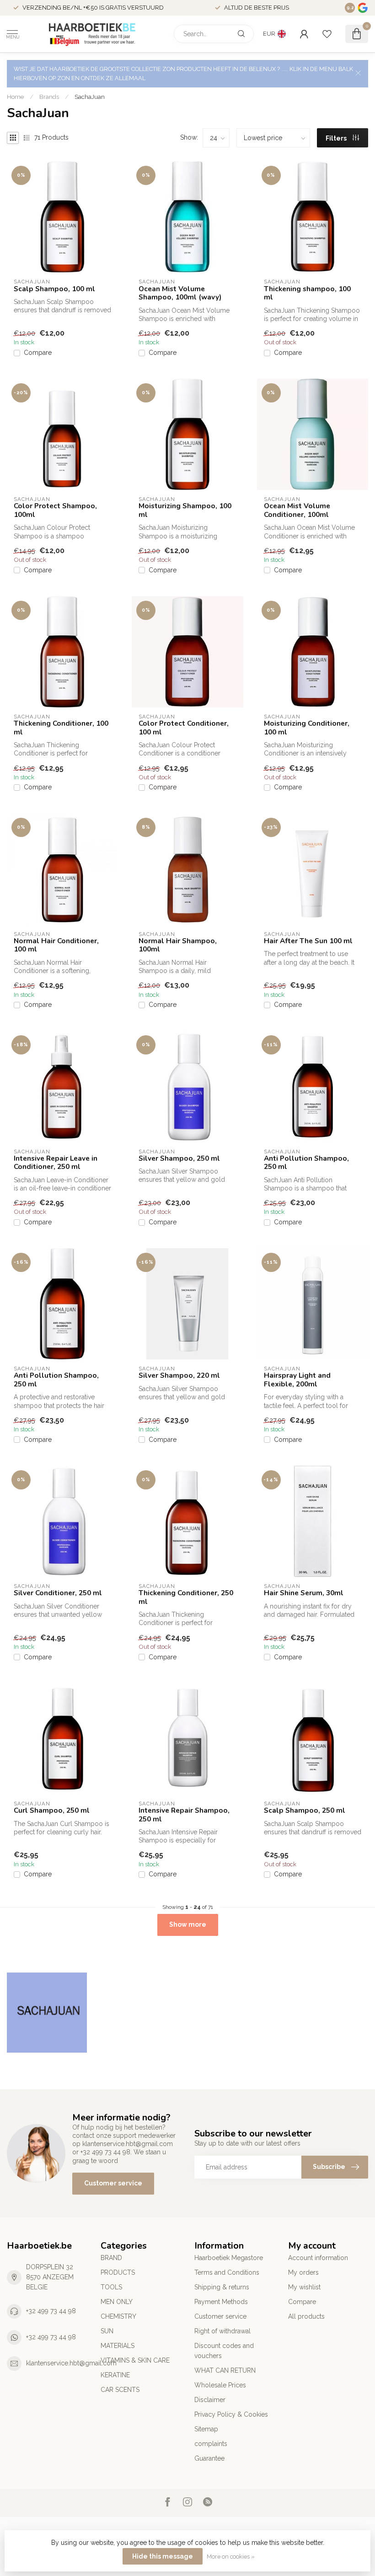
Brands (49, 97)
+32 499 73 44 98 (51, 2311)
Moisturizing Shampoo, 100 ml (185, 510)
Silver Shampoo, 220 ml (179, 1375)
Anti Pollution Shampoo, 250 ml (306, 1163)
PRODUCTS (118, 2272)
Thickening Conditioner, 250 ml (186, 1597)
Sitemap (206, 2429)
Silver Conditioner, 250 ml (58, 1593)
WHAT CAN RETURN (225, 2370)
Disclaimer (210, 2400)
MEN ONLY (117, 2302)
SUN (107, 2331)
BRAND (111, 2258)
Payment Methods (221, 2302)
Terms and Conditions (227, 2272)
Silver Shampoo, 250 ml (179, 1158)
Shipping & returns (222, 2287)
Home (15, 97)
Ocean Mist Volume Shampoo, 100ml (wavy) (180, 293)
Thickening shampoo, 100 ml (307, 293)
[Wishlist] (327, 34)
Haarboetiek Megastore (229, 2258)
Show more (188, 1924)
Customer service (113, 2183)
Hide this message (163, 2556)
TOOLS (111, 2287)
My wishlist (304, 2287)
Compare (38, 353)
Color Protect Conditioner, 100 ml (184, 728)
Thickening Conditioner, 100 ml (61, 728)
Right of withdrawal (222, 2331)
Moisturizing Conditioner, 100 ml (307, 728)
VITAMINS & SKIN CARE (135, 2360)
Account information (318, 2258)
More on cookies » (231, 2557)
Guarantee (209, 2458)
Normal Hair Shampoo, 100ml (178, 945)
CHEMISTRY (118, 2316)
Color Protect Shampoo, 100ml (55, 510)
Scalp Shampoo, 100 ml (54, 289)
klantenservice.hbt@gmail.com (71, 2363)
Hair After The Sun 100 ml (308, 941)
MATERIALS (118, 2346)
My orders (303, 2272)
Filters (337, 138)
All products (306, 2316)
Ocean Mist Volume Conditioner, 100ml (297, 510)
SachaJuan (90, 97)
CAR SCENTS (120, 2390)
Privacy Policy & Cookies (231, 2414)
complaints (211, 2444)
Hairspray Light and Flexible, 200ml (297, 1380)
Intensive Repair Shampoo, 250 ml (184, 1815)
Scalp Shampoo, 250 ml (305, 1810)
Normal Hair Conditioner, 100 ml (56, 945)
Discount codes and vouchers (224, 2351)
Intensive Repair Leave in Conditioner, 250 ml (56, 1163)
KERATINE (115, 2375)
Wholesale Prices (220, 2385)
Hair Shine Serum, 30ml (304, 1593)
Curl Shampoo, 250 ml (52, 1810)
